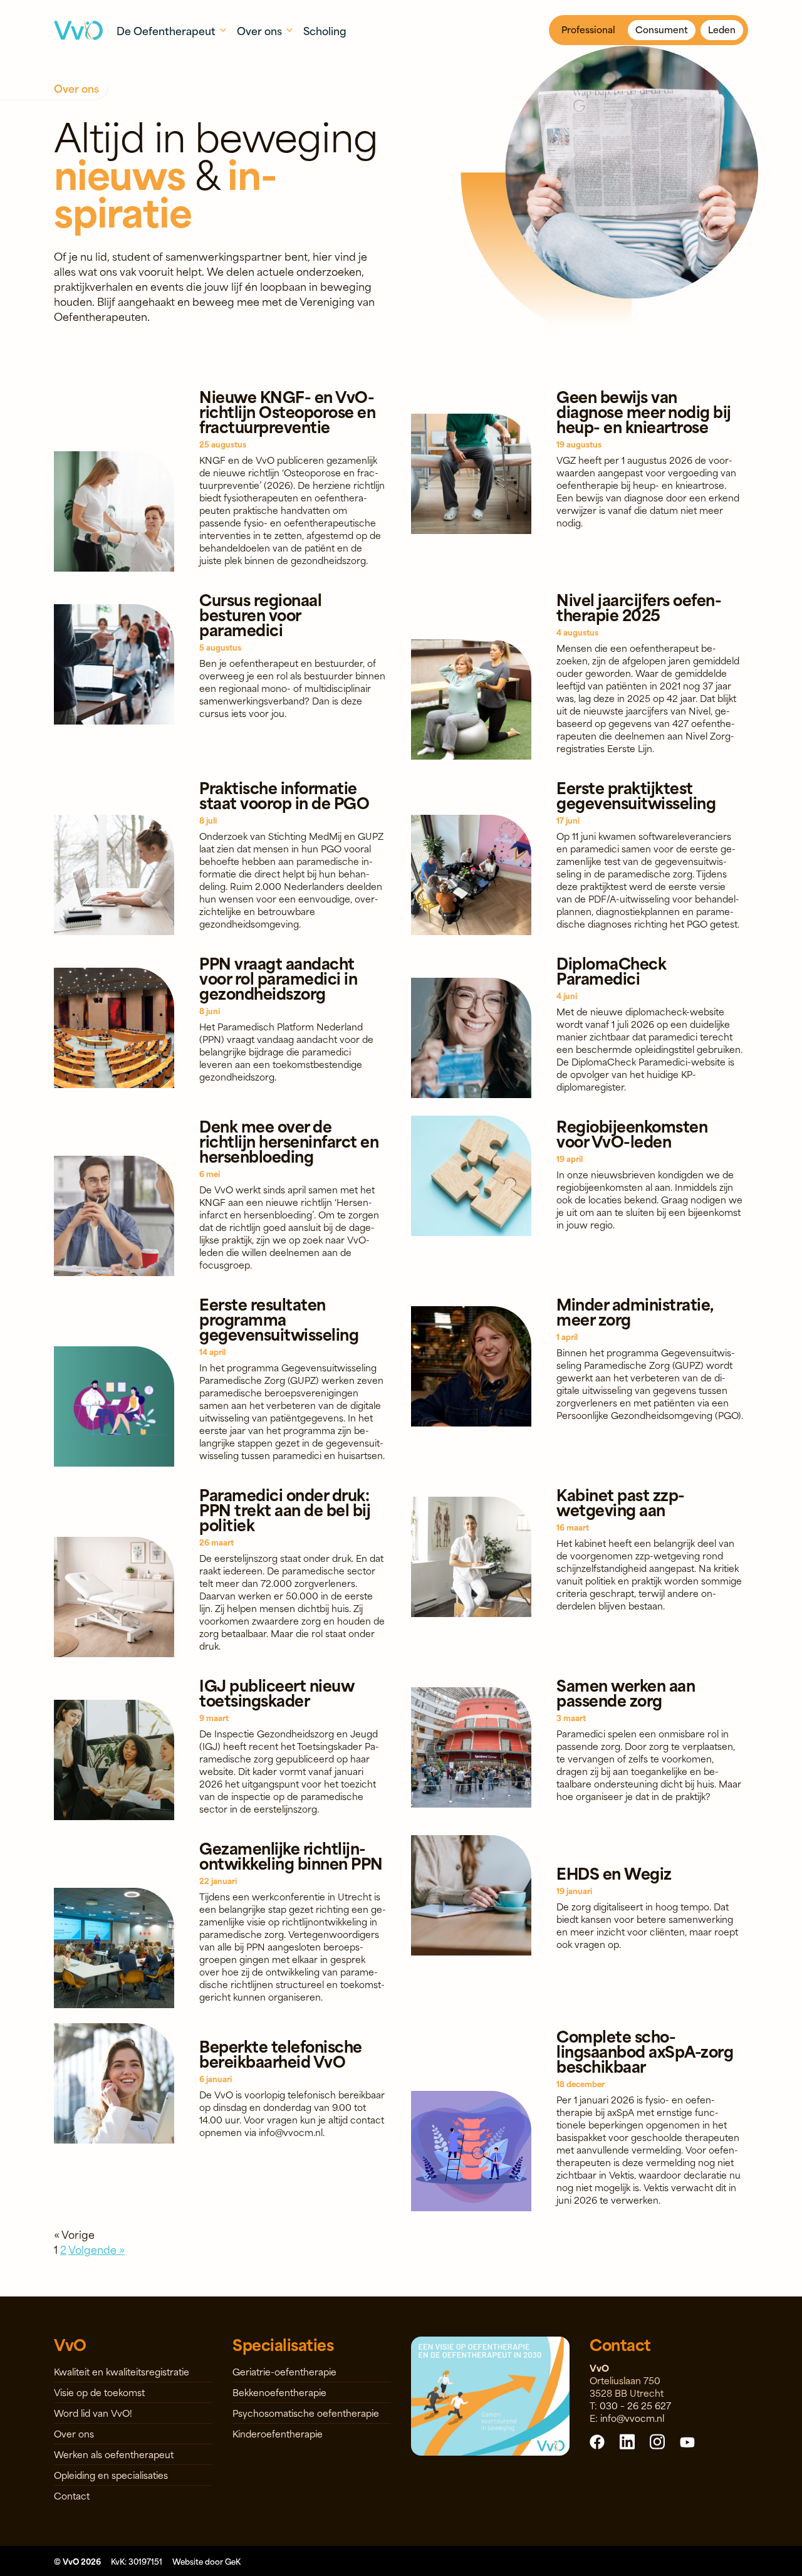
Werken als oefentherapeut (114, 2454)
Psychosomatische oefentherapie (306, 2413)
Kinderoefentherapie (278, 2433)
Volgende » (96, 2249)
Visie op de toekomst (99, 2392)
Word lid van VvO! (93, 2413)
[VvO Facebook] (597, 2441)
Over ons (74, 2433)
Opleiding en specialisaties (111, 2475)
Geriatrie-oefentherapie (284, 2371)
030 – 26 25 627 (635, 2405)
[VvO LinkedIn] (627, 2441)
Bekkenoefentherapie (279, 2392)
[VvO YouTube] (687, 2441)
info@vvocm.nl (632, 2418)
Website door (206, 2561)
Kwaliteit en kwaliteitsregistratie (122, 2371)
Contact (72, 2495)
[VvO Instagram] (657, 2441)
